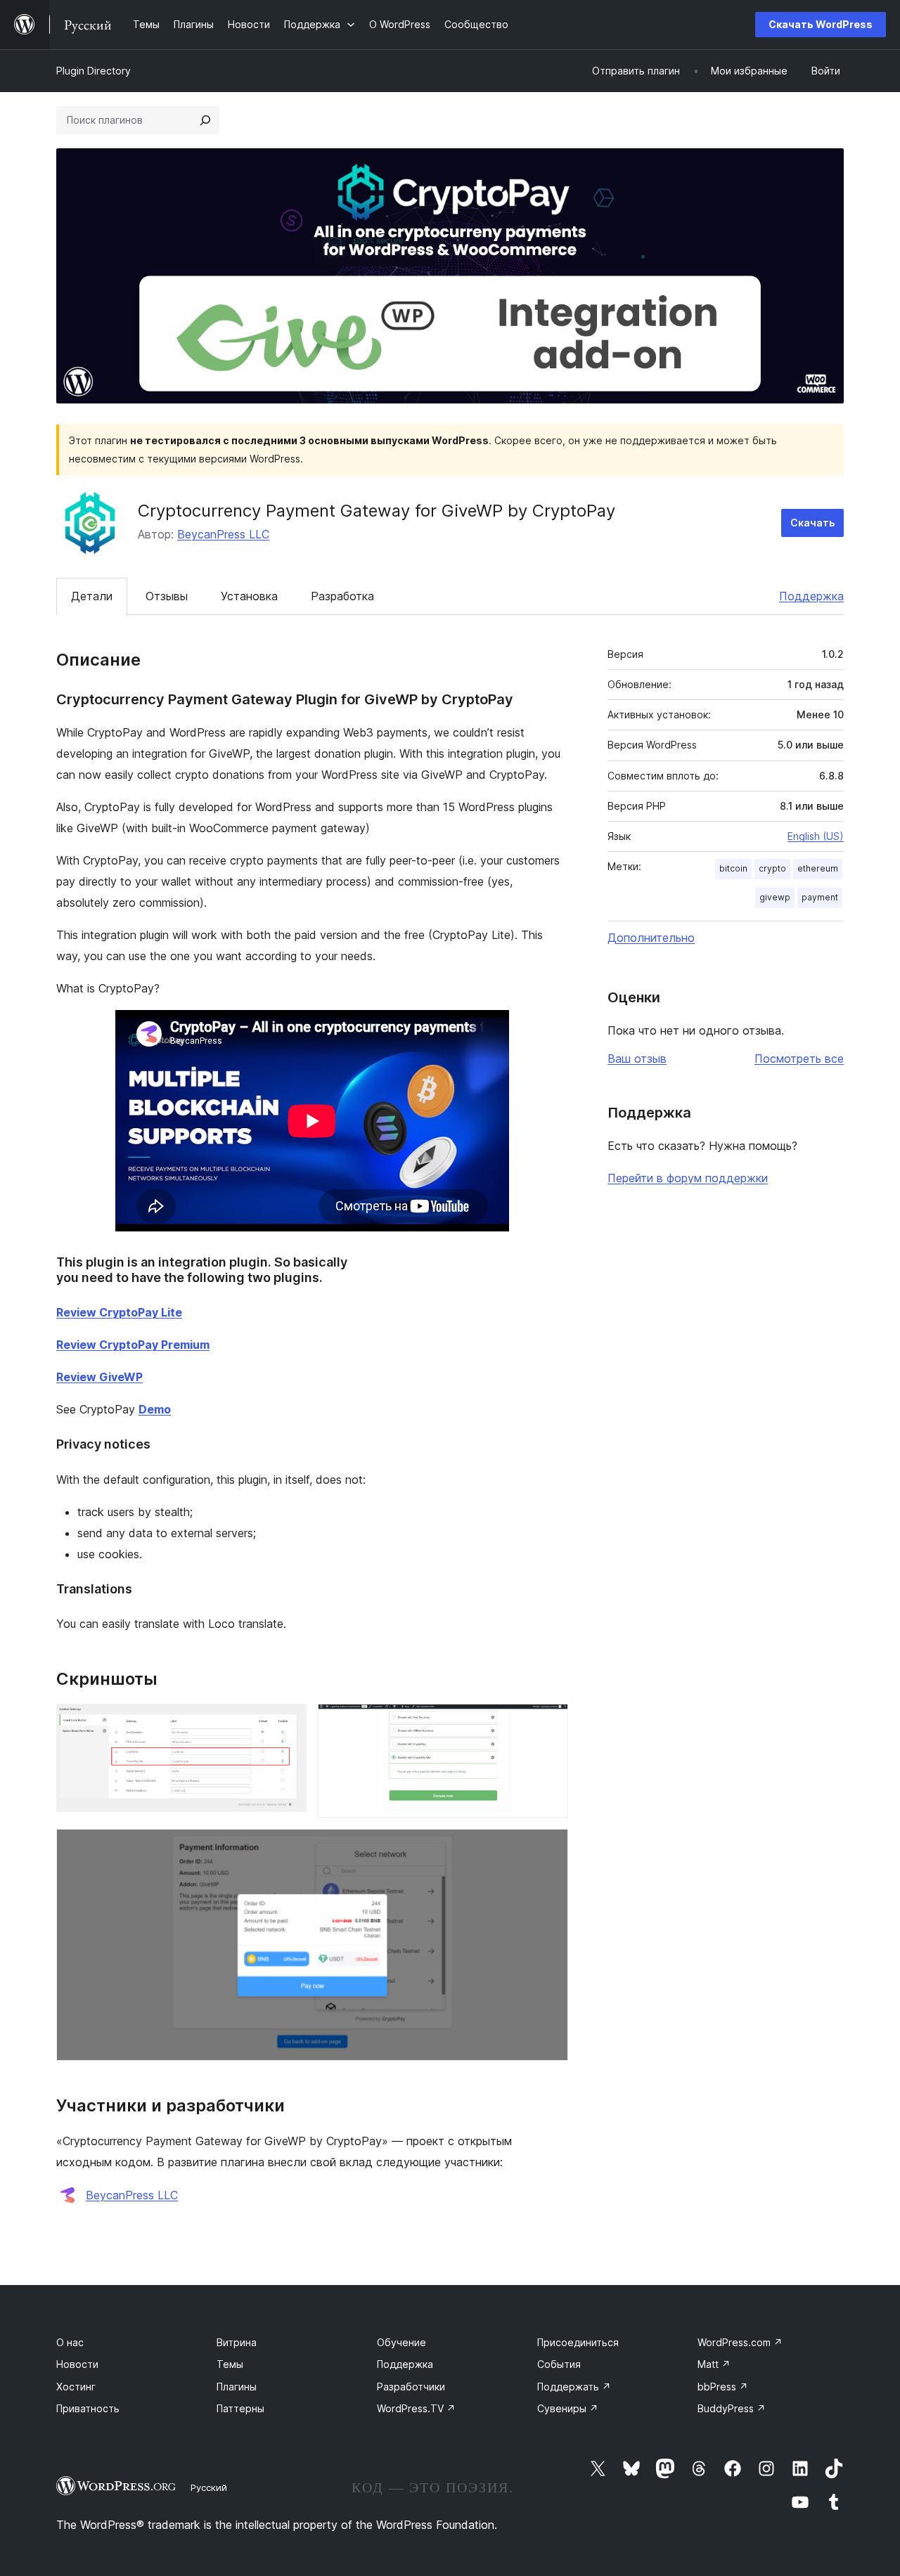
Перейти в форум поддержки (688, 1178)
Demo (155, 1409)
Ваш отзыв (637, 1059)
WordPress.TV (416, 2408)
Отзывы (167, 596)
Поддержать (574, 2387)
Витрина (237, 2342)
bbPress (723, 2387)
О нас (70, 2342)
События (559, 2364)
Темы (230, 2364)
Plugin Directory (94, 71)
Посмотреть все (799, 1059)
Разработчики (411, 2387)
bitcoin (733, 868)
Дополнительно (651, 938)
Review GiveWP (99, 1377)
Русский (209, 2487)
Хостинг (76, 2387)
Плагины (237, 2387)
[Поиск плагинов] (205, 120)
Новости (77, 2364)
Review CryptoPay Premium (133, 1345)
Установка (249, 596)
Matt (714, 2364)
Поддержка (811, 596)
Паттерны (240, 2408)
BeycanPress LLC (223, 534)
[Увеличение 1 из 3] (288, 1723)
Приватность (88, 2408)
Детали (92, 596)
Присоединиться (578, 2342)
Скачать (812, 523)
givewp (775, 897)
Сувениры (568, 2408)
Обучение (401, 2342)
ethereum (818, 868)
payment (820, 897)
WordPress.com (740, 2342)
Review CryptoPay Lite (119, 1312)
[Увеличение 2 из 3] (549, 1723)
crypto (772, 868)
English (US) (816, 836)
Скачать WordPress (821, 24)
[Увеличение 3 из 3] (549, 1848)
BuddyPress (732, 2408)
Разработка (342, 596)
